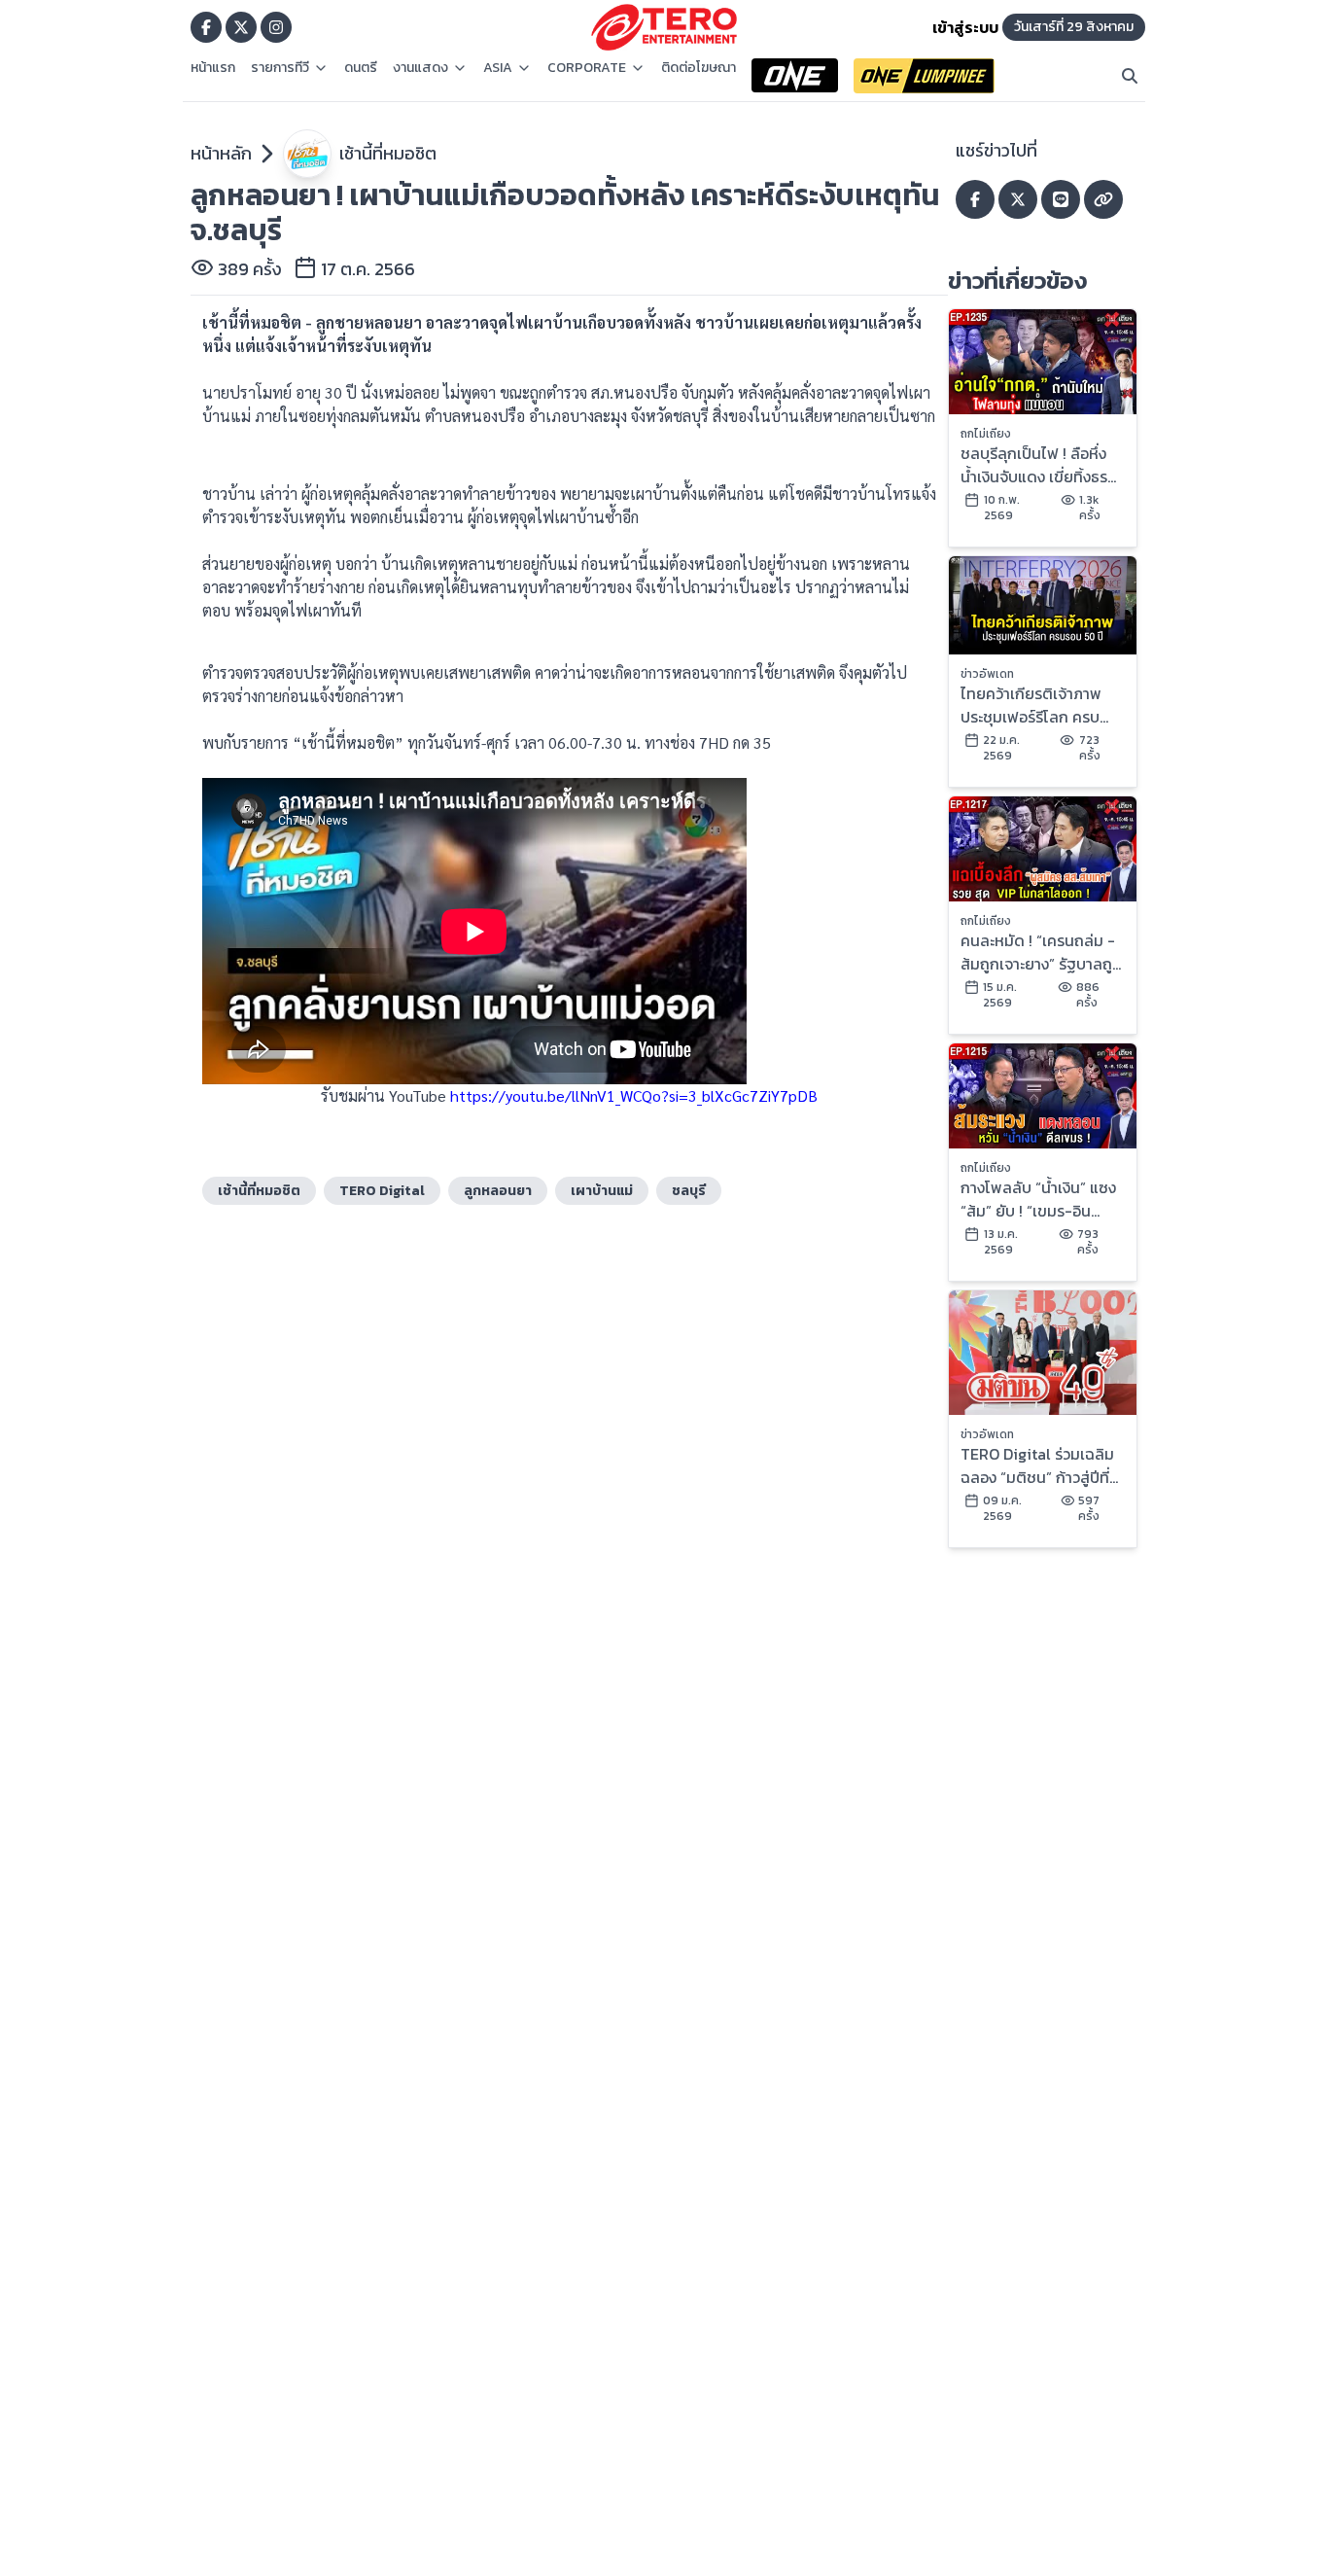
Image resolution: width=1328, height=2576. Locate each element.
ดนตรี (361, 68)
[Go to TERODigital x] (241, 27)
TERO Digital (382, 1191)
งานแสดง (420, 68)
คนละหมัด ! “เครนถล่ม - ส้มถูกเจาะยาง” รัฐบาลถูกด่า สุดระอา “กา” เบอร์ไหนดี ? (1042, 952)
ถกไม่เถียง (986, 434)
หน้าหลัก (221, 153)
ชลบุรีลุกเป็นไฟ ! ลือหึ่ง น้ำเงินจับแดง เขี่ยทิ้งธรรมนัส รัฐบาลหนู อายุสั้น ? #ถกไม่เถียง (1037, 465)
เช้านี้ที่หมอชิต (388, 153)
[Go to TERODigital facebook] (206, 27)
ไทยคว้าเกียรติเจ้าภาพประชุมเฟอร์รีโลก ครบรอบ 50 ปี (1031, 705)
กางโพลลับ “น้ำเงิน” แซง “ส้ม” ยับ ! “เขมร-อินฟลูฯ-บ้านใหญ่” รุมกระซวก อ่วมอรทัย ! (1038, 1199)
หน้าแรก (213, 68)
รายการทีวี (280, 68)
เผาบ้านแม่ (602, 1191)
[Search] (1130, 76)
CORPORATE (587, 68)
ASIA (498, 68)
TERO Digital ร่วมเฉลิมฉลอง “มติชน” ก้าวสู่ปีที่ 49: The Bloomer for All (1037, 1465)
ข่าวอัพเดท (987, 674)
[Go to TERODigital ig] (276, 27)
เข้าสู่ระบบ (965, 27)
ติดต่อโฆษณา (699, 68)
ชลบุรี (689, 1191)
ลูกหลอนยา (498, 1191)
